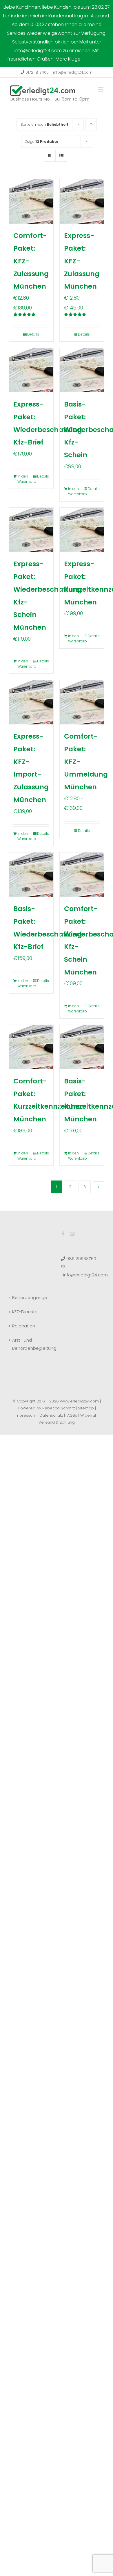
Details (33, 334)
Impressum (25, 1415)
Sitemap (86, 1408)
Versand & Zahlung (57, 1422)
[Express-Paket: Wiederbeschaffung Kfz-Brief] (31, 370)
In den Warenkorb (24, 479)
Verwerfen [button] (94, 59)
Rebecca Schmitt (59, 1408)
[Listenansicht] (61, 156)
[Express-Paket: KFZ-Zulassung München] (82, 202)
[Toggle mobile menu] (101, 89)
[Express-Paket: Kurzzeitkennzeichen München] (82, 530)
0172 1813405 (37, 72)
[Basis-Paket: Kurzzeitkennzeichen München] (82, 1047)
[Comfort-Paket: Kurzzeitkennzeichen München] (31, 1047)
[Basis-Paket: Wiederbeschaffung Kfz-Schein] (82, 370)
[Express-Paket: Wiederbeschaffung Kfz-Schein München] (31, 530)
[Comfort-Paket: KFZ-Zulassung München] (31, 202)
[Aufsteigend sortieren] (91, 124)
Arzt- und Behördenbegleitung (31, 1344)
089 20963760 (81, 1259)
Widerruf (88, 1415)
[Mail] (72, 1234)
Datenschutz (51, 1415)
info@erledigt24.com (73, 72)
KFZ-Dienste (25, 1312)
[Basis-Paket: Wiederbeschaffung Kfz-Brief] (31, 875)
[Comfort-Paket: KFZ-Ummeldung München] (82, 702)
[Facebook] (63, 1234)
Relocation (24, 1326)
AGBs (72, 1415)
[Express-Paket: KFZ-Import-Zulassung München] (31, 702)
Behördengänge (30, 1297)
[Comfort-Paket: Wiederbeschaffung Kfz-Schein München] (82, 875)
